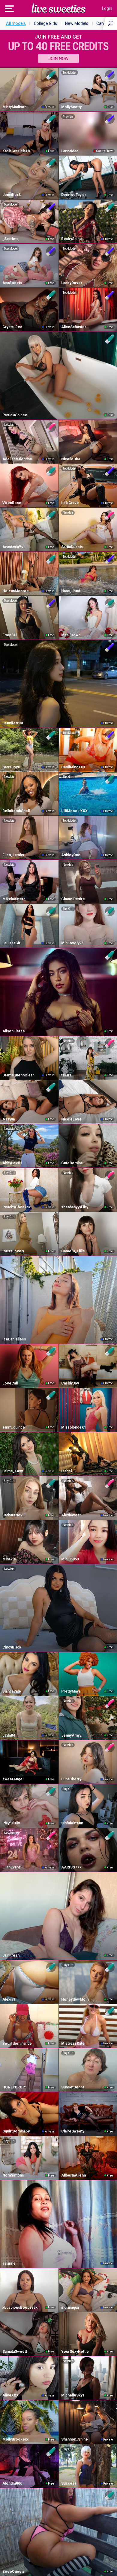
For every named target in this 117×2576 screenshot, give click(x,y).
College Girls (45, 23)
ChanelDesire (73, 899)
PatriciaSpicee (15, 415)
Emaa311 (10, 635)
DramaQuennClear (18, 1075)
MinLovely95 (72, 943)
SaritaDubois (72, 547)
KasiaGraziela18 (16, 151)
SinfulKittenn (72, 1823)
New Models (77, 23)
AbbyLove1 (12, 1163)
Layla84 (9, 1735)
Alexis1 (9, 1999)
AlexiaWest (71, 1515)
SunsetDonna (73, 2087)
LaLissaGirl (12, 943)
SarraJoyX (11, 767)
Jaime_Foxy (13, 1471)
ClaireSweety (73, 2131)
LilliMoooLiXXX (74, 811)
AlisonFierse (14, 1031)
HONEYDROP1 (15, 2087)
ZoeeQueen (13, 2572)
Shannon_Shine (75, 2439)
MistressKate (73, 2043)
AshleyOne (71, 855)
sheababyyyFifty (75, 1207)
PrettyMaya (71, 1691)
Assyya (9, 1119)
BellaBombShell (16, 811)
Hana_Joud (71, 591)
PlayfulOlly (11, 1823)
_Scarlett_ (11, 239)
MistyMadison (14, 107)
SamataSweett (15, 2352)
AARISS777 (71, 1867)
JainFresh (11, 1955)
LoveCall (10, 1383)
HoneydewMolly (75, 1999)
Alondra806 (12, 2483)
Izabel (66, 1471)
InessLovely (13, 1251)
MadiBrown (71, 635)
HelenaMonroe (16, 591)
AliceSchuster (74, 327)
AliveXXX (10, 2395)
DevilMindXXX (73, 767)
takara (66, 1075)
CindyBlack (12, 1647)
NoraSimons (13, 2175)
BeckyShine (72, 239)
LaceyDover (72, 283)
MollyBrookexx (15, 2439)
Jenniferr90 (13, 723)
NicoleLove (71, 1119)
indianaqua (70, 2307)
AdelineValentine (17, 459)
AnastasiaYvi (13, 547)
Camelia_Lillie (73, 1251)
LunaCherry (71, 1779)
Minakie (9, 1559)
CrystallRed (12, 327)
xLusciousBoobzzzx (20, 2307)
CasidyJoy (70, 1383)
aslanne (9, 2263)
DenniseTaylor (74, 195)
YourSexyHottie (75, 2352)
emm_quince (14, 1427)
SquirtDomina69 (16, 2131)
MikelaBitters (14, 899)
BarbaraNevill (14, 1515)
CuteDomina (72, 1163)
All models (16, 23)
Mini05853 (70, 1559)
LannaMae (70, 151)
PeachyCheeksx (16, 1207)
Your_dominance (17, 2043)
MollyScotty (71, 107)
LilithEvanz (12, 1867)
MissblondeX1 (74, 1427)
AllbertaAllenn (73, 2175)
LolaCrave (70, 503)
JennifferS (12, 195)
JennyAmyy (71, 1735)
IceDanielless (14, 1339)
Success (69, 2483)
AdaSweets (12, 283)
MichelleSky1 (73, 2395)
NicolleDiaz (71, 459)
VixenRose (12, 503)
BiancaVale (12, 1691)
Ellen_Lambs (13, 855)
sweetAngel (13, 1779)
